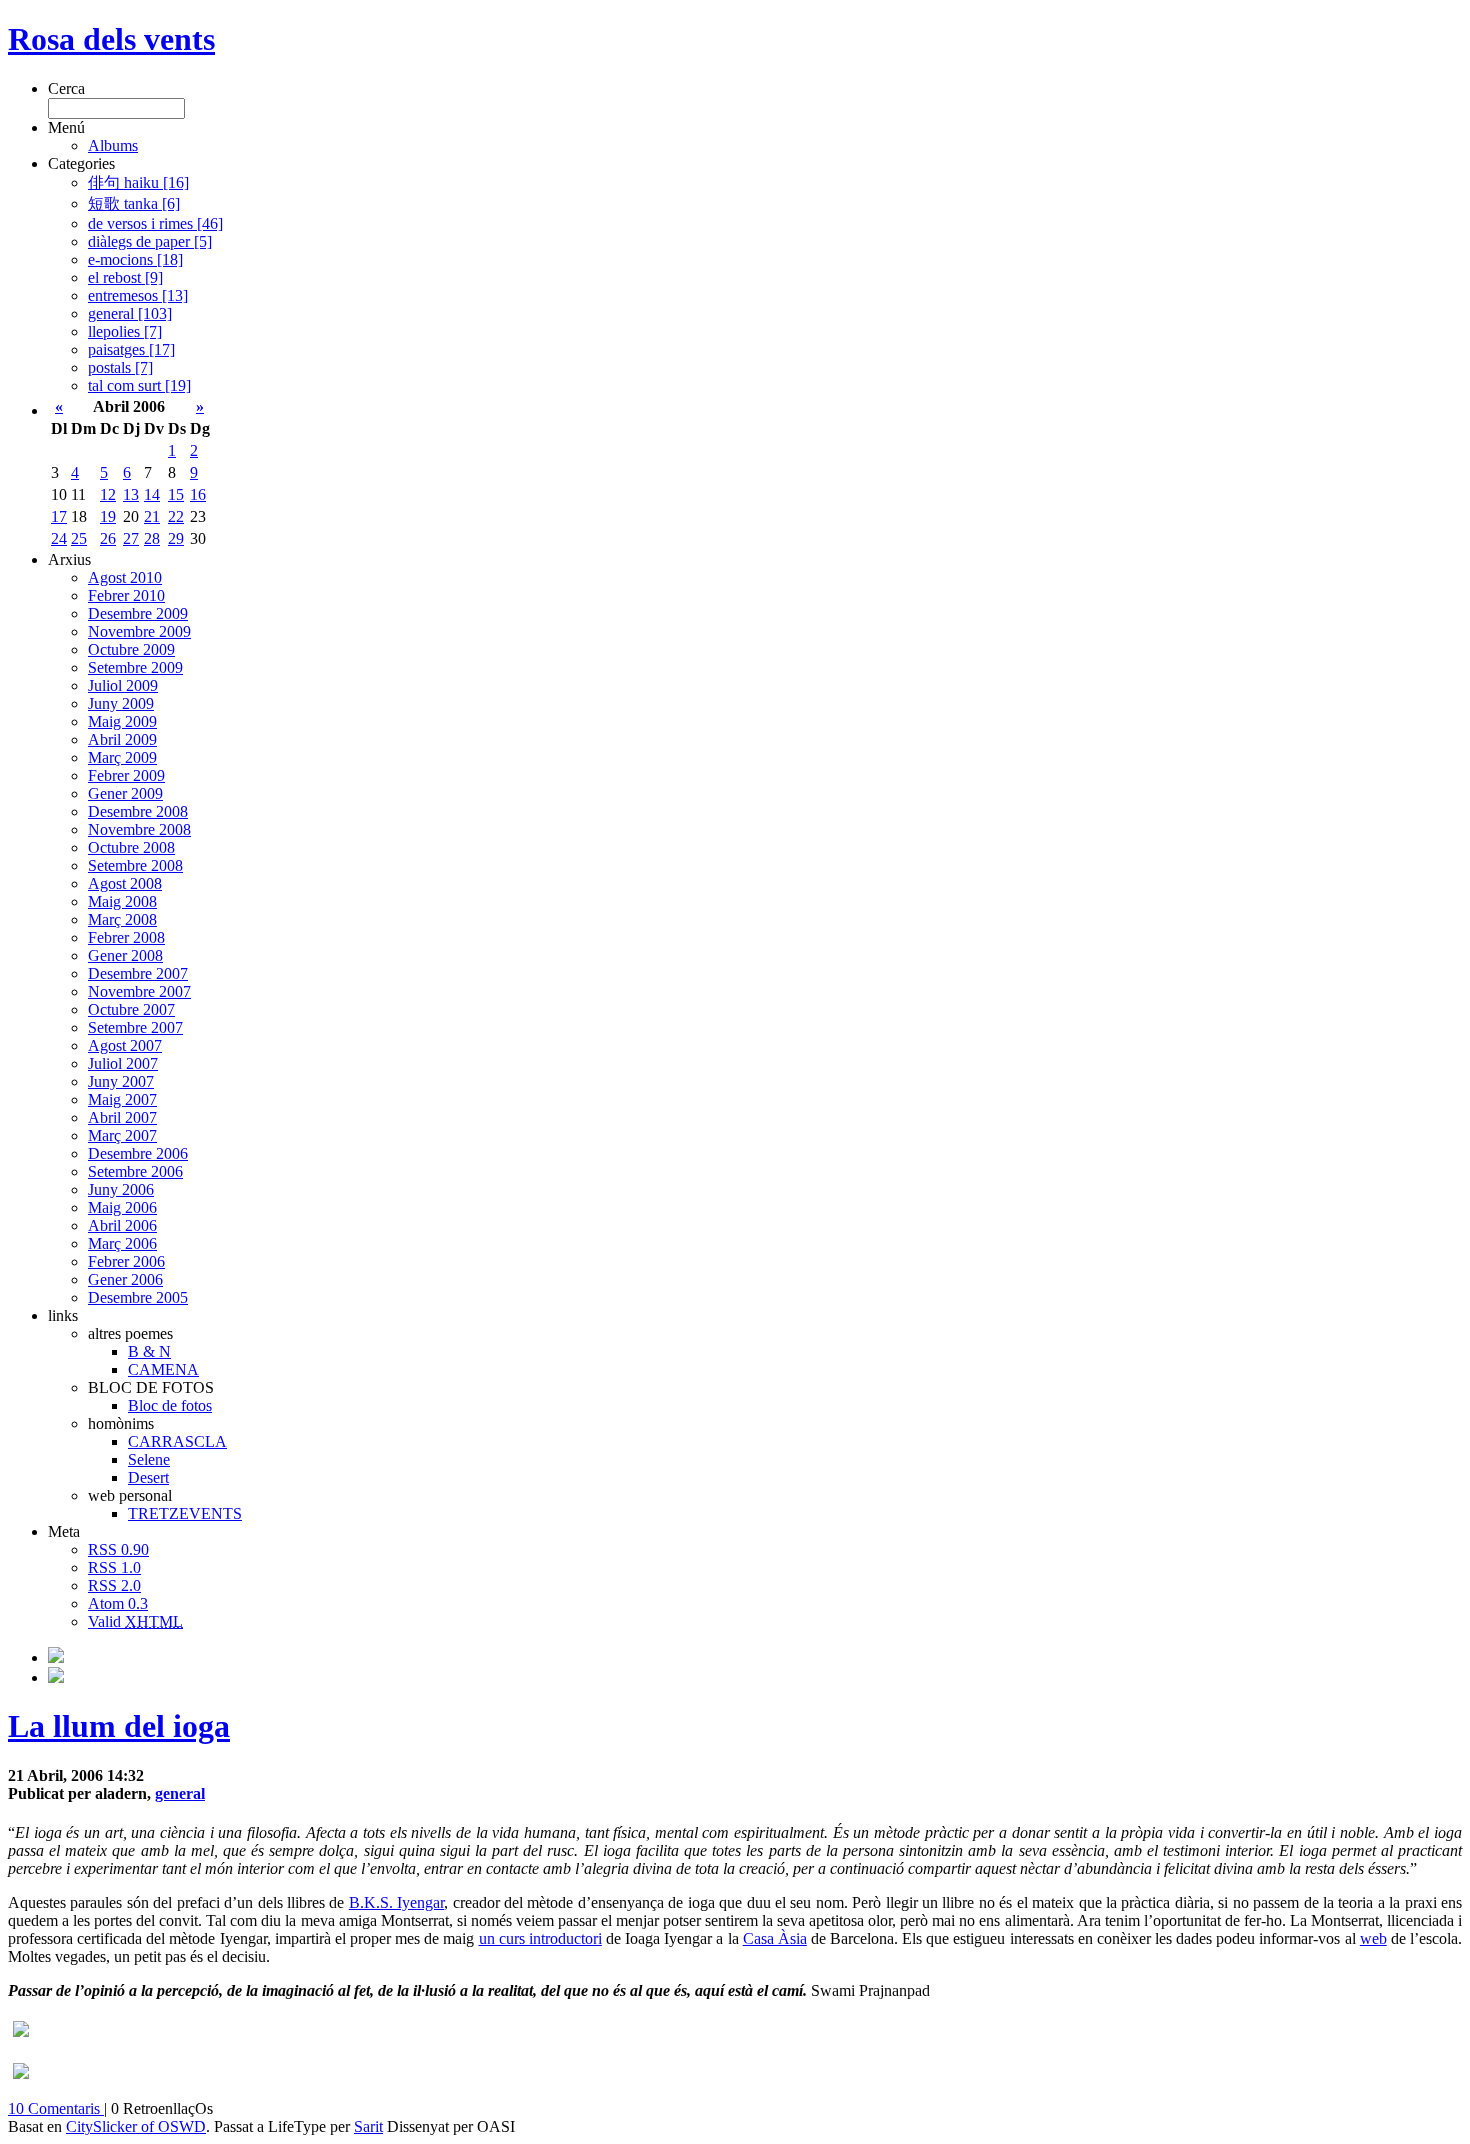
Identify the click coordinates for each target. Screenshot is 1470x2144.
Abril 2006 (122, 1225)
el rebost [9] (125, 277)
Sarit (368, 2126)
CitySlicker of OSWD (136, 2126)
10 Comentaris (56, 2108)
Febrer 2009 (126, 775)
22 (176, 516)
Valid (135, 1621)
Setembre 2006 (135, 1171)
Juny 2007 (121, 1081)
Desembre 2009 (138, 613)
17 (59, 516)
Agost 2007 (125, 1045)
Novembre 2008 (139, 829)
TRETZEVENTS (185, 1513)
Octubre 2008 (131, 847)
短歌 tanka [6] (134, 203)
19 (108, 516)
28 (152, 538)
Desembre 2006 (138, 1153)
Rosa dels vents (111, 39)
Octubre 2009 (131, 649)
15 (176, 494)
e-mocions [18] (135, 259)
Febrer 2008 (126, 937)
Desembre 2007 (138, 973)
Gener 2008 (125, 955)
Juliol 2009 (123, 685)
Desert (148, 1477)
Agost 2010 (125, 577)
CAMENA (163, 1369)
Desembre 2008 (138, 811)
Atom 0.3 (118, 1603)
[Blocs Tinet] (56, 1657)
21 (152, 516)
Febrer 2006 (126, 1261)
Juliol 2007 (123, 1063)
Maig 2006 (122, 1207)
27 (131, 538)
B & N (149, 1351)
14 (152, 494)
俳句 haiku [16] (138, 182)
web (1373, 1938)
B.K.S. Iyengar (396, 1902)
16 (198, 494)
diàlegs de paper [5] (150, 241)
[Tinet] (56, 1677)
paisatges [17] (131, 349)
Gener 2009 (125, 793)
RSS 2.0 (114, 1585)
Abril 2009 (122, 739)
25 (79, 538)
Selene (149, 1459)
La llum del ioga (119, 1726)
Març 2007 (122, 1135)
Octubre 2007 (131, 1009)
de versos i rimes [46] (155, 223)
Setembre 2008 (135, 865)
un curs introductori (540, 1938)
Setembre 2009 (135, 667)
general (180, 1793)
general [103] (130, 313)
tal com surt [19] (139, 385)
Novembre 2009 (139, 631)
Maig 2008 (122, 901)
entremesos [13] (138, 295)
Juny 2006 (121, 1189)
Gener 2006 (125, 1279)
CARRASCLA (177, 1441)
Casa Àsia (775, 1938)
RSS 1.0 (114, 1567)
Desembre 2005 (138, 1297)
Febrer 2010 (126, 595)
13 (131, 494)
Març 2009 (122, 757)
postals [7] (120, 367)
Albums (113, 145)
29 (176, 538)
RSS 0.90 (118, 1549)
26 (108, 538)
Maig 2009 (122, 721)
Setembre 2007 (135, 1027)
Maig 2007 (122, 1099)
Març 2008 (122, 919)
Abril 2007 (122, 1117)
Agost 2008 (125, 883)
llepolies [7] (125, 331)
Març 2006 (122, 1243)
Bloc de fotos (170, 1405)
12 (108, 494)
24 (59, 538)
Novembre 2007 (139, 991)
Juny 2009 (121, 703)
